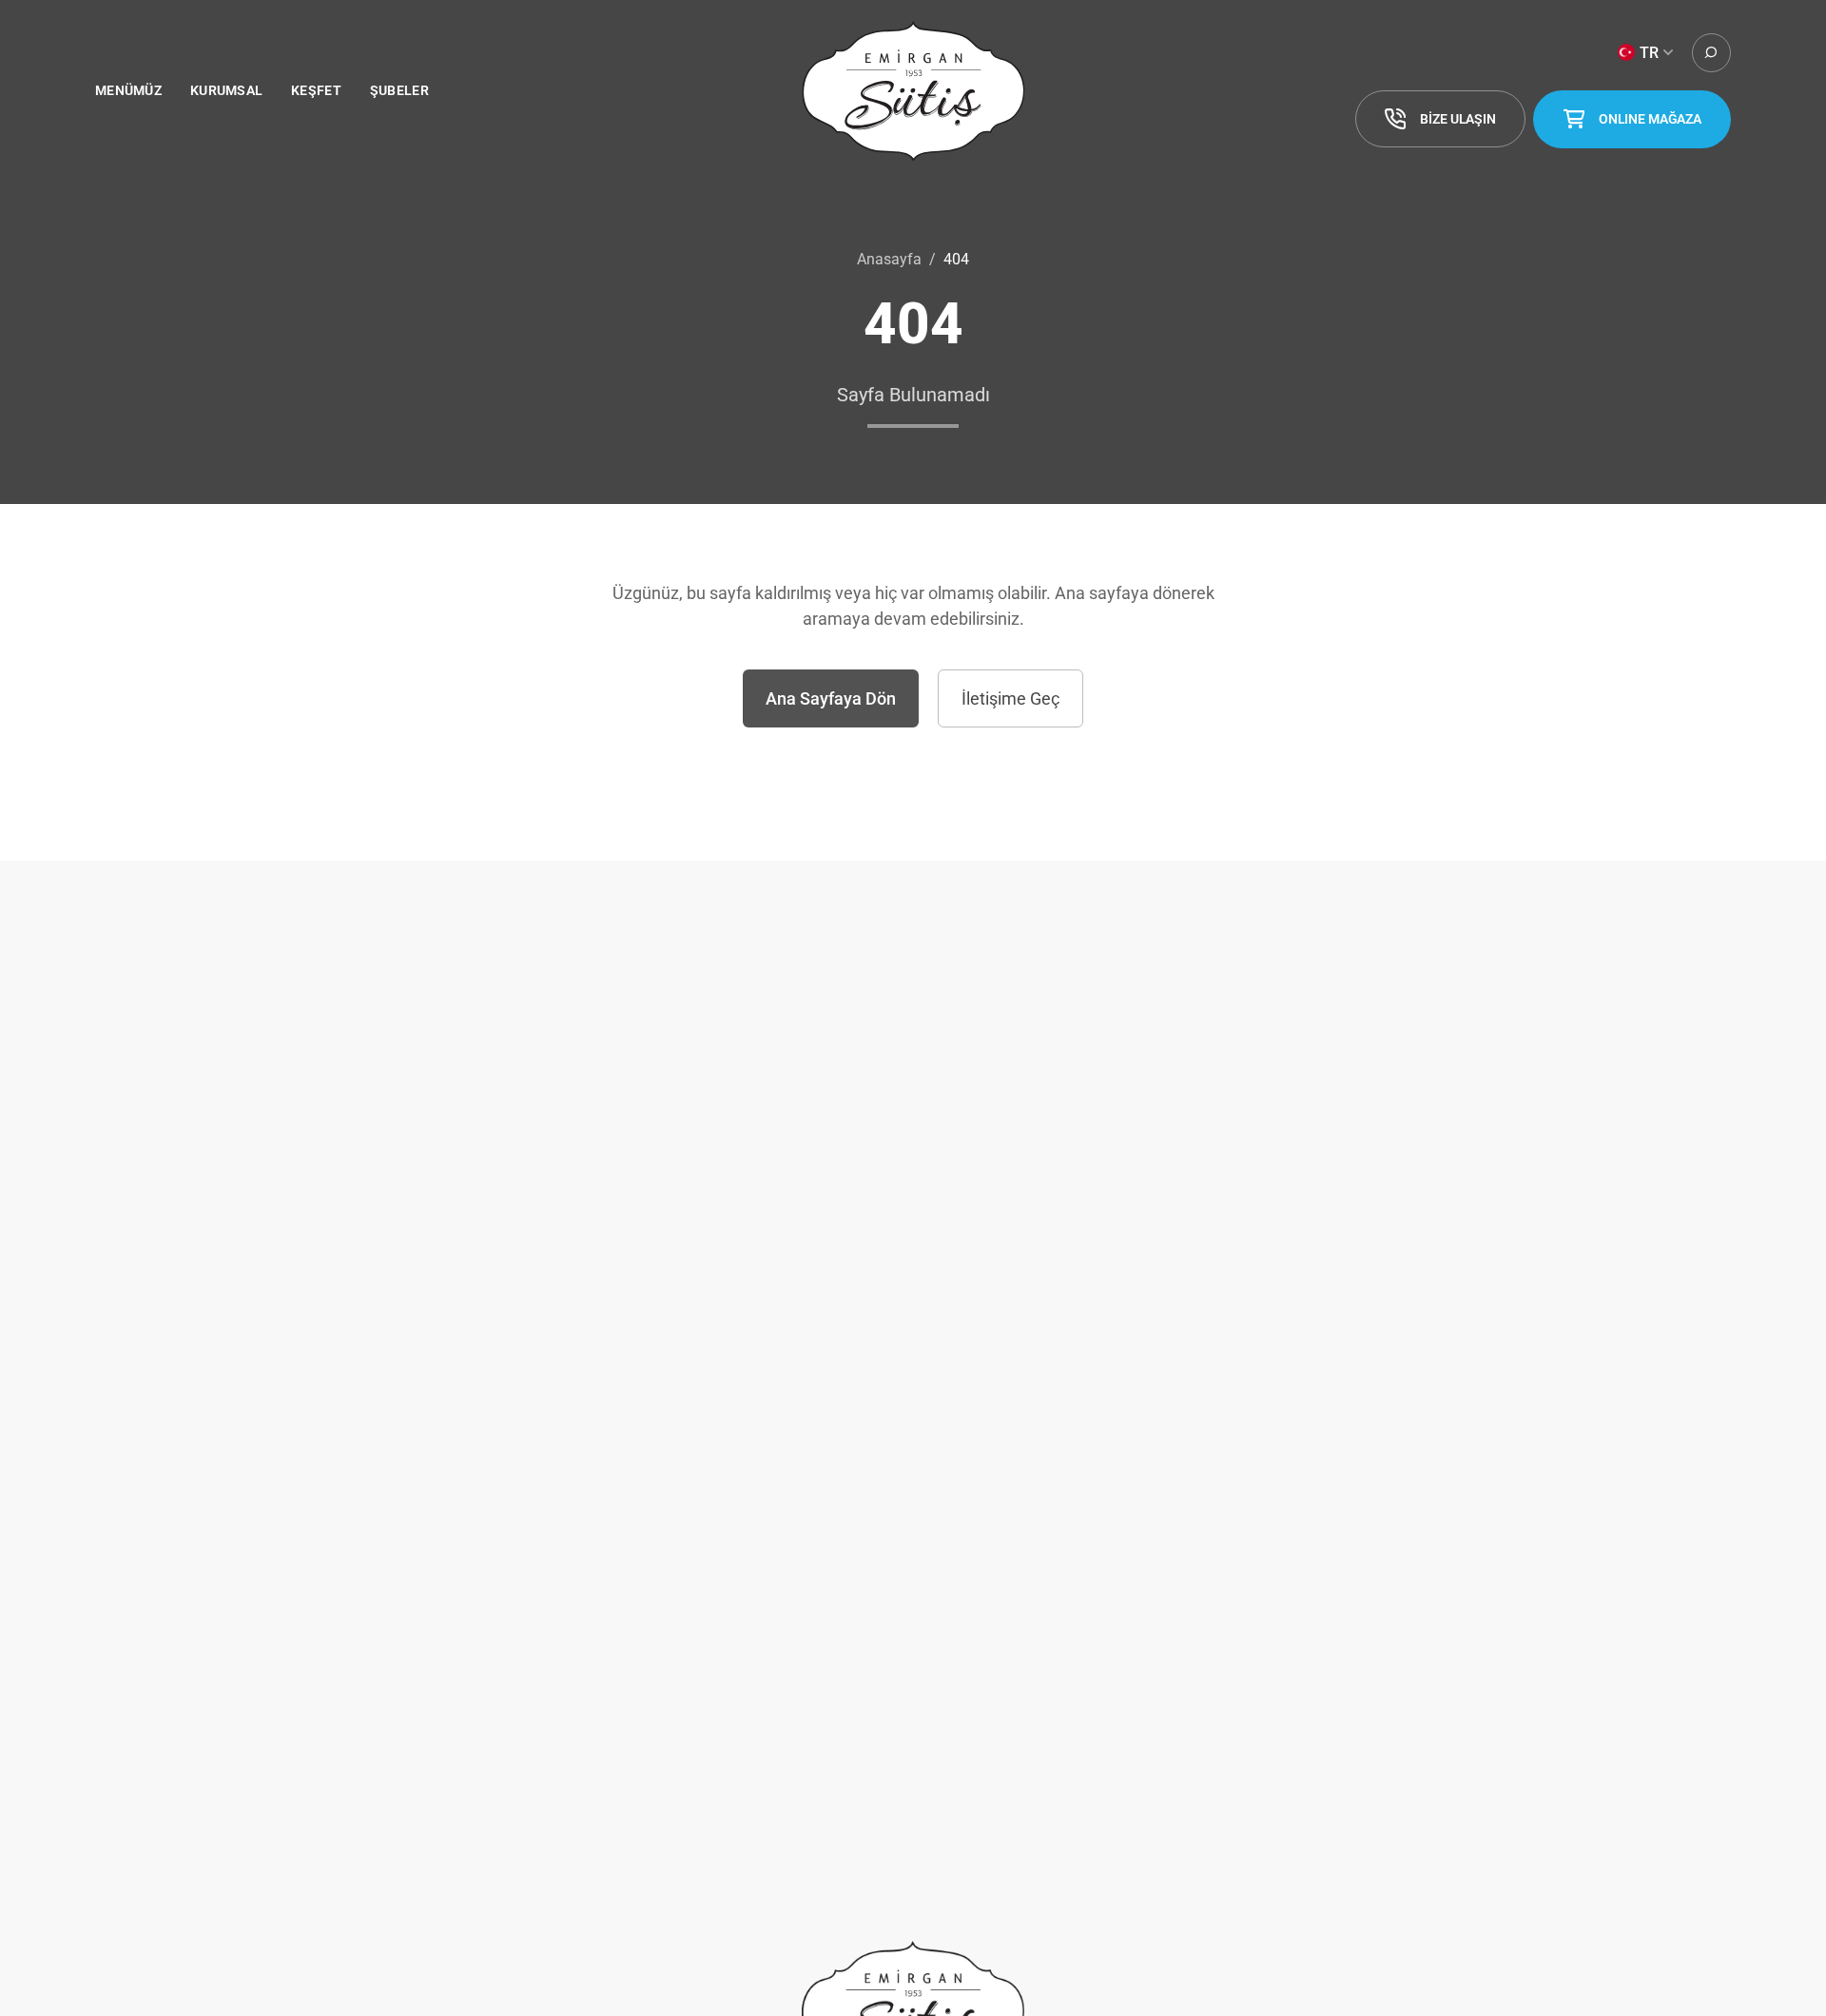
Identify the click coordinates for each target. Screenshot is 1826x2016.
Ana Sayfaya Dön (831, 698)
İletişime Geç (1010, 698)
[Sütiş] (913, 91)
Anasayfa (889, 259)
